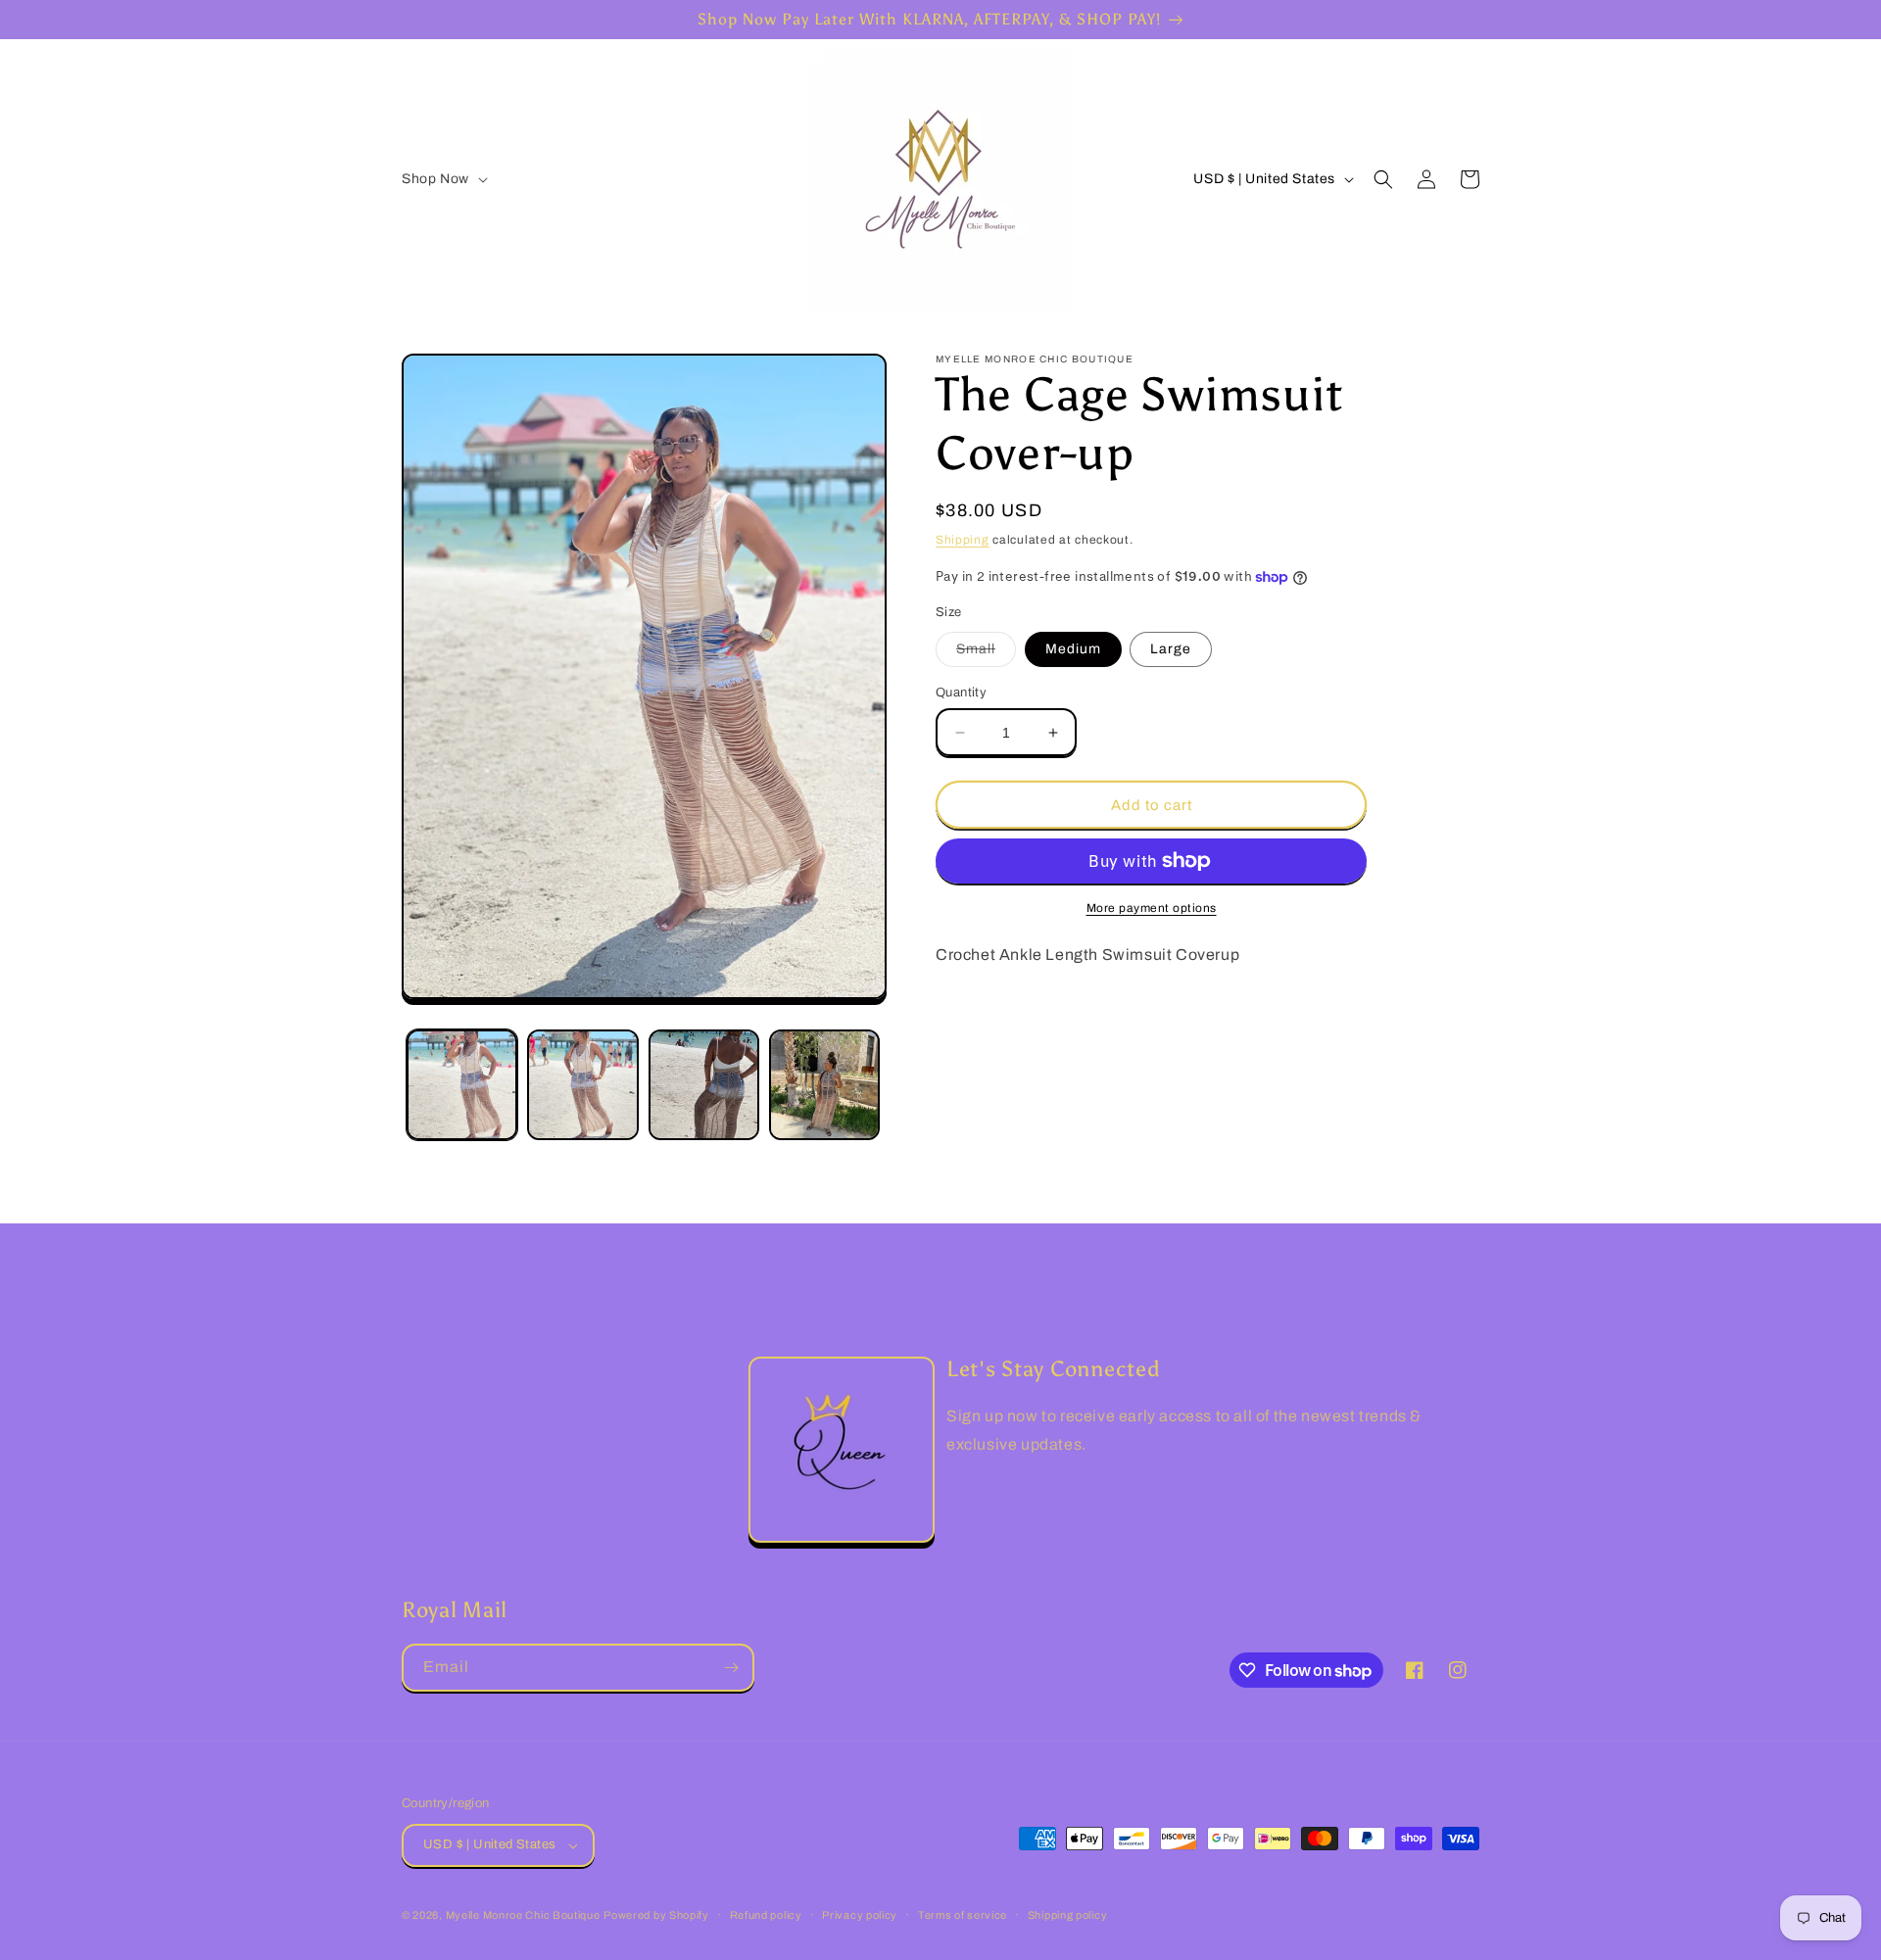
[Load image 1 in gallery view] (462, 1085)
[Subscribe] (731, 1668)
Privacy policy (860, 1915)
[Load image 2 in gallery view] (582, 1085)
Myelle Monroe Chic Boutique (523, 1915)
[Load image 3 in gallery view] (704, 1085)
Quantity (961, 693)
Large (1171, 649)
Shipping (963, 540)
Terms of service (963, 1915)
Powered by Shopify (656, 1915)
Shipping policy (1068, 1915)
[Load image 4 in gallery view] (824, 1085)
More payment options (1152, 908)
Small (986, 654)
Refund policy (766, 1915)
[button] (443, 179)
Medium (1073, 649)
